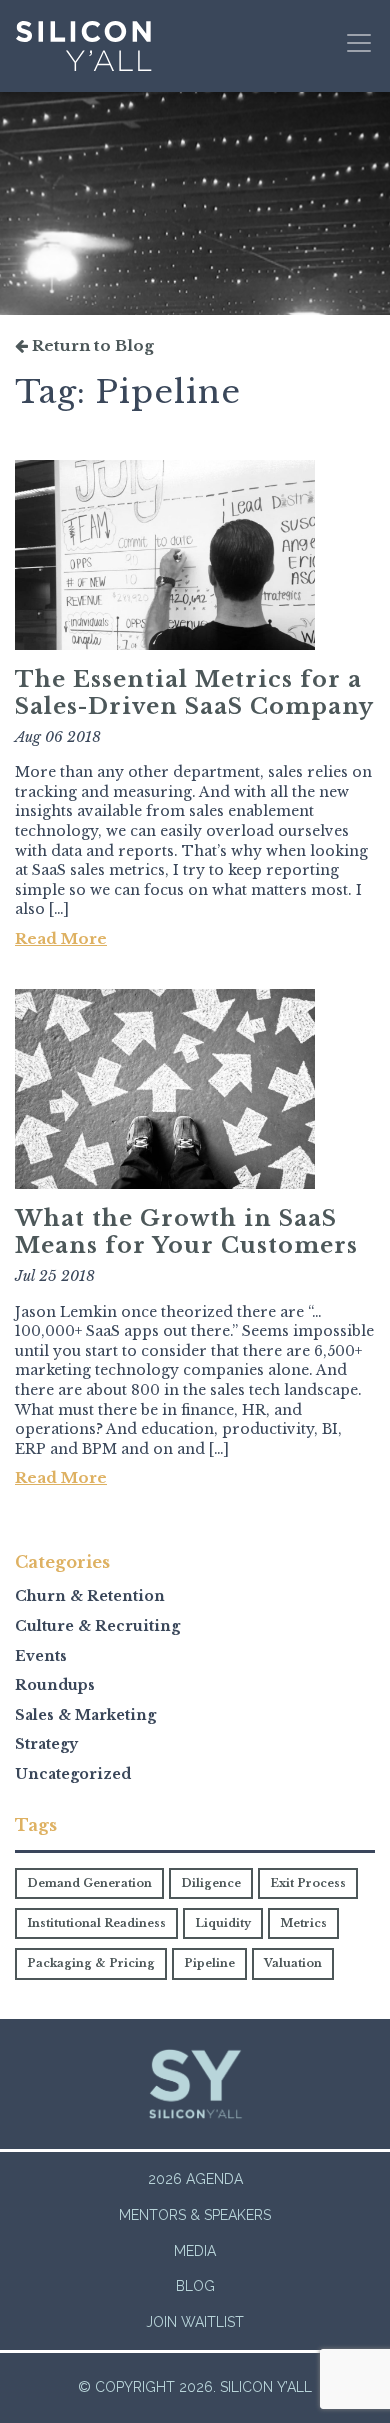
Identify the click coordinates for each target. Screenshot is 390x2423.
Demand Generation (89, 1883)
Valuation (293, 1963)
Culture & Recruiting (97, 1626)
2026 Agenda (195, 2179)
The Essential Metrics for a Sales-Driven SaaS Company (194, 693)
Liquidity (223, 1923)
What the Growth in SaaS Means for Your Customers (186, 1232)
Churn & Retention (90, 1596)
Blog (195, 2286)
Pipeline (209, 1963)
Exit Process (308, 1883)
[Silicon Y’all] (84, 46)
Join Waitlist (195, 2322)
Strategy (46, 1744)
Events (41, 1656)
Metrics (303, 1923)
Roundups (55, 1685)
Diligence (211, 1883)
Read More (61, 938)
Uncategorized (73, 1774)
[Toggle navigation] (359, 43)
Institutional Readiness (96, 1923)
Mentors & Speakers (195, 2215)
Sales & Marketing (85, 1715)
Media (195, 2251)
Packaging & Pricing (91, 1963)
